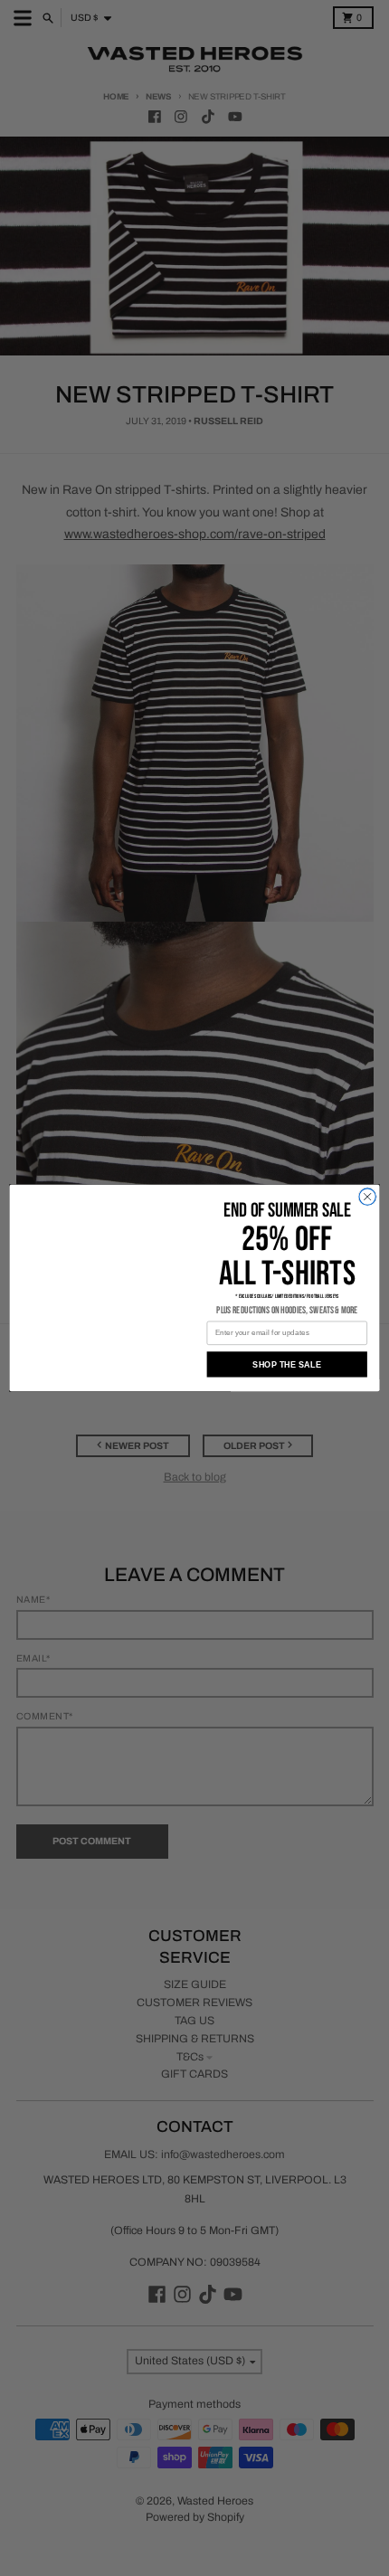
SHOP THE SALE (287, 1364)
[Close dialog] (367, 1197)
